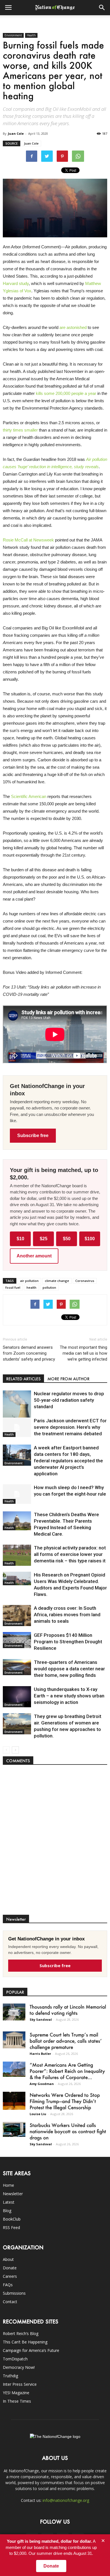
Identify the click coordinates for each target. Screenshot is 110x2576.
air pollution (29, 1281)
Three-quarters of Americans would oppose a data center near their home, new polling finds (69, 1669)
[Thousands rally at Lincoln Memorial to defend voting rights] (14, 2012)
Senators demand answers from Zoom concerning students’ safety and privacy (29, 1353)
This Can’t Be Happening (25, 2342)
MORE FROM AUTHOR (68, 1379)
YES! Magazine (16, 2393)
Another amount (34, 1256)
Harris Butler (40, 2054)
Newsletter (13, 2194)
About (8, 2259)
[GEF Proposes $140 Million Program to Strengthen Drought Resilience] (17, 1640)
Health (31, 35)
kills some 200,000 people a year (66, 393)
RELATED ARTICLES (23, 1379)
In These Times (17, 2401)
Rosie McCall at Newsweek (28, 540)
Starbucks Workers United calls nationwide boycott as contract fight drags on (68, 2131)
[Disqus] (55, 1843)
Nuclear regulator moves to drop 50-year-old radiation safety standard (69, 1400)
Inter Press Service (20, 2384)
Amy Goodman (42, 2084)
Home (8, 2185)
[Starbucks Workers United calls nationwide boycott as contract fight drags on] (14, 2129)
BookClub (12, 2219)
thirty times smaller (20, 430)
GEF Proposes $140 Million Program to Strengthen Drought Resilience (68, 1642)
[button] (102, 8)
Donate (10, 2268)
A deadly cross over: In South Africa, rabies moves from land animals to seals (67, 1615)
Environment (13, 35)
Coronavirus (85, 1281)
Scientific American (29, 796)
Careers (10, 2276)
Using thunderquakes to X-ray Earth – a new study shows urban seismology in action (69, 1696)
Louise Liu (38, 2114)
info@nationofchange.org (66, 2500)
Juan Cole (16, 133)
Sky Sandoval (41, 2019)
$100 (90, 1239)
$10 (20, 1239)
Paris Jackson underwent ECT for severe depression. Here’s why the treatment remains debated (70, 1427)
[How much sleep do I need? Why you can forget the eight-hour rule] (17, 1494)
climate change (57, 1281)
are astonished (73, 327)
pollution (49, 1287)
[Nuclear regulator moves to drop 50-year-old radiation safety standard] (17, 1408)
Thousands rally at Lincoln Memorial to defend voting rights (68, 2010)
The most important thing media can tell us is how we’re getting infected (83, 1353)
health (31, 1287)
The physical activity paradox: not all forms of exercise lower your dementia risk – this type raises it (70, 1554)
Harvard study (16, 283)
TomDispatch (15, 2359)
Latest (9, 2202)
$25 (44, 1239)
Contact (10, 2302)
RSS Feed (11, 2227)
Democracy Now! (19, 2367)
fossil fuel (13, 1287)
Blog (7, 2211)
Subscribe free (33, 1136)
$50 (67, 1239)
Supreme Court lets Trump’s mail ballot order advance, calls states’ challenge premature (66, 2041)
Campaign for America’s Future (31, 2350)
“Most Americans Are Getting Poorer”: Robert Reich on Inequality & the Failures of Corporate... (67, 2071)
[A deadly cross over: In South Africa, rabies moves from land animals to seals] (17, 1616)
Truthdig (10, 2376)
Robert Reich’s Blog (21, 2333)
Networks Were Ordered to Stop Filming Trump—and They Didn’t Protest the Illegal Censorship (65, 2101)
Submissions (14, 2293)
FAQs (8, 2285)
